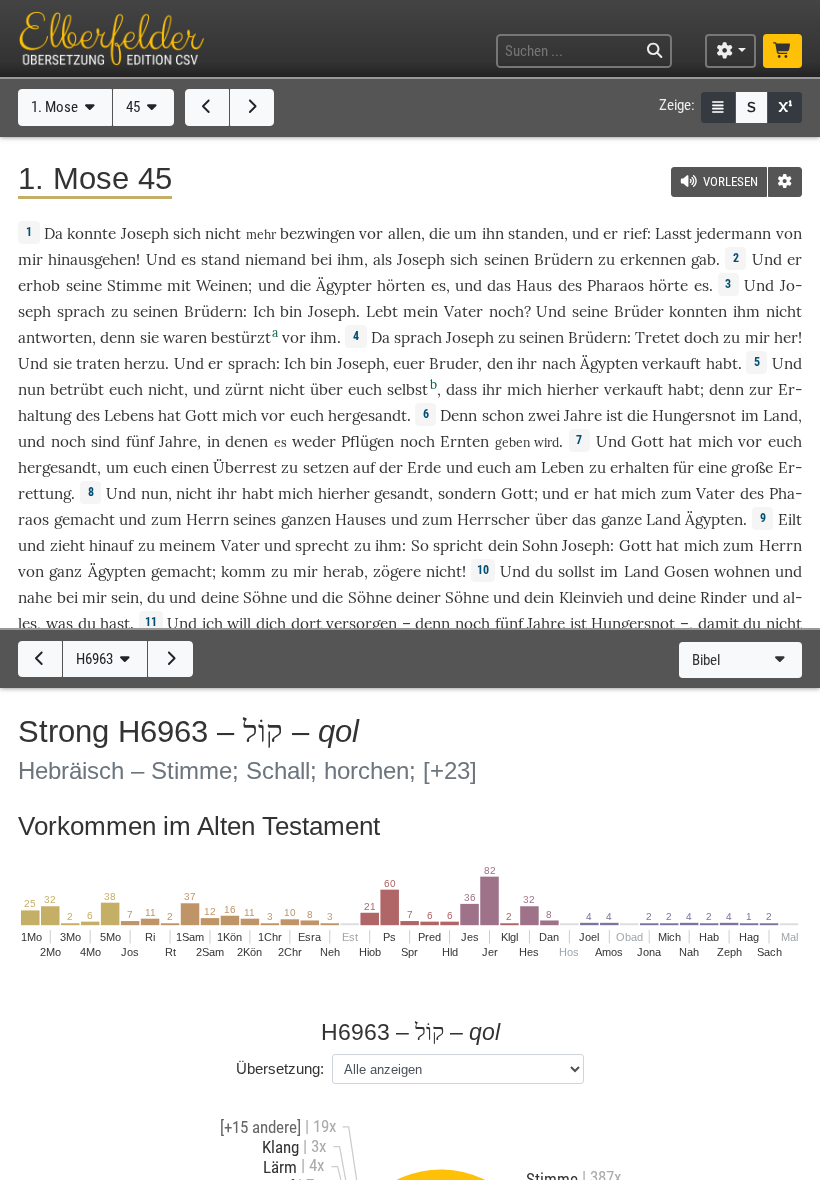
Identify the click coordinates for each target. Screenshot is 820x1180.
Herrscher (493, 519)
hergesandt (367, 415)
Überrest (245, 467)
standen (536, 233)
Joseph (145, 233)
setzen (326, 467)
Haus (534, 285)
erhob (39, 285)
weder (314, 441)
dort (306, 623)
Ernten (464, 441)
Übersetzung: (280, 1068)
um (465, 233)
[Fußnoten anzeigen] (785, 107)
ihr (227, 493)
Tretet (657, 337)
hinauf (111, 545)
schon (503, 415)
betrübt (77, 389)
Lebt (382, 311)
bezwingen (317, 233)
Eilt (790, 519)
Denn (458, 415)
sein (125, 597)
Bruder (453, 363)
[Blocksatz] (718, 107)
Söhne (265, 597)
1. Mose (56, 107)
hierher (573, 389)
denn (117, 337)
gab (703, 259)
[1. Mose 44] (207, 107)
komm (243, 571)
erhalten (639, 467)
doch (701, 337)
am (526, 467)
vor (294, 337)
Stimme (134, 285)
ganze (621, 519)
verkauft (671, 363)
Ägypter (344, 285)
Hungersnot (694, 415)
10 (483, 570)
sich (187, 233)
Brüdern (563, 259)
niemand (275, 259)
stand (220, 259)
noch (506, 311)
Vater (463, 311)
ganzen (306, 519)
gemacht (84, 519)
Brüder (639, 311)
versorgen (361, 623)
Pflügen (367, 441)
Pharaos (615, 285)
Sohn (540, 545)
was (59, 623)
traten (98, 363)
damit (718, 623)
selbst (407, 389)
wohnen (742, 571)
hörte (668, 285)
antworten (55, 337)
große (752, 467)
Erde (424, 467)
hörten (401, 285)
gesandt (401, 493)
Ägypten (609, 363)
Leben (562, 467)
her (786, 337)
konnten (698, 311)
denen (246, 441)
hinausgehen (92, 259)
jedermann (733, 233)
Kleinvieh (591, 597)
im (750, 415)
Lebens (129, 415)
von (789, 233)
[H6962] (40, 659)
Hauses (360, 519)
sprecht (322, 545)
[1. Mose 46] (252, 107)
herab (343, 571)
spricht (458, 545)
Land (780, 415)
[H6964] (170, 659)
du (156, 597)
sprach (81, 311)
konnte (91, 233)
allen (404, 233)
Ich (264, 311)
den (500, 363)
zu (119, 311)
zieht (67, 545)
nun (31, 389)
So (420, 545)
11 (151, 622)
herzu (144, 363)
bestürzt (241, 337)
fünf (140, 441)
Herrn (207, 519)
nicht (223, 233)
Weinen (222, 285)
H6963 (96, 659)
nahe (35, 597)
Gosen (686, 571)
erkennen (653, 259)
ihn (493, 233)
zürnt (244, 389)
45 (134, 107)
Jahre (583, 415)
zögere (397, 571)
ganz (65, 571)
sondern (467, 493)
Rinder (723, 597)
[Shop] (782, 51)
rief (635, 233)
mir (30, 259)
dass (461, 389)
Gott (201, 415)
